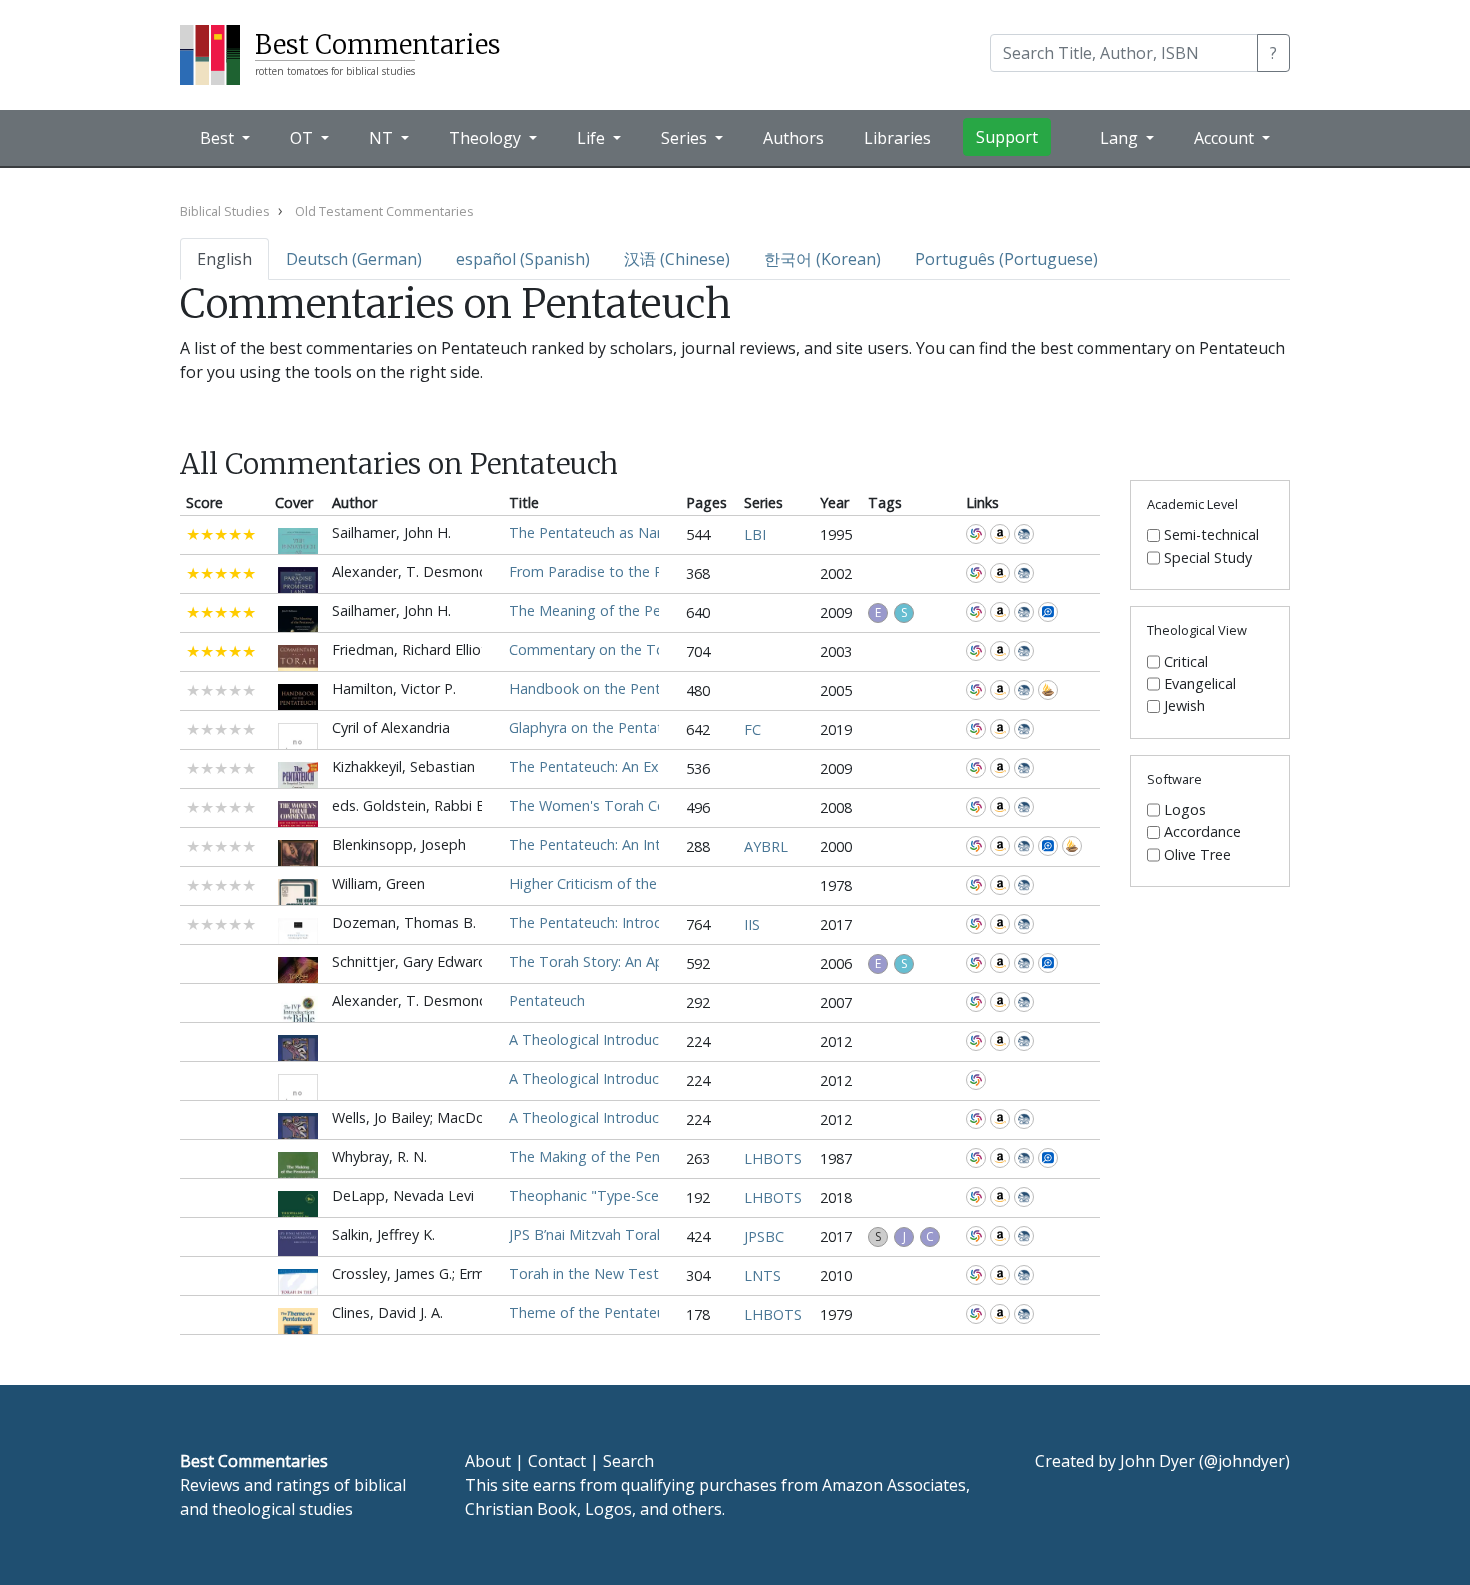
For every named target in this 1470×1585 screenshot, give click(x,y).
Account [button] (1226, 138)
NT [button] (383, 138)
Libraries (897, 138)
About (488, 1461)
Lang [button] (1121, 138)
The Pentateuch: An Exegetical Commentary (655, 766)
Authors (793, 138)
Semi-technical (1211, 535)
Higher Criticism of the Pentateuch (623, 883)
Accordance (1048, 690)
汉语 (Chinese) (677, 259)
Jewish (1184, 706)
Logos (1185, 810)
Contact (557, 1461)
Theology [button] (487, 138)
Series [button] (686, 138)
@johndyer (1244, 1461)
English (224, 259)
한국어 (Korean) (822, 259)
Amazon (1000, 534)
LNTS (762, 1275)
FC (752, 729)
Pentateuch (547, 1000)
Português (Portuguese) (1006, 259)
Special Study (1208, 558)
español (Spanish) (523, 259)
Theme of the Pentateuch (594, 1312)
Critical (1186, 662)
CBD (1024, 534)
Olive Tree (1197, 855)
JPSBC (764, 1236)
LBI (755, 534)
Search (628, 1461)
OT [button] (303, 138)
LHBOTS (773, 1158)
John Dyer (1157, 1461)
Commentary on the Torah (597, 649)
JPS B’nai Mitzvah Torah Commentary (632, 1234)
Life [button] (593, 138)
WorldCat (976, 534)
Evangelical (1200, 684)
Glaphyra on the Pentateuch (601, 727)
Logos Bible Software (1048, 612)
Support (1007, 137)
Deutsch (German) (354, 259)
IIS (752, 924)
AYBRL (766, 846)
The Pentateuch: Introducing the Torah (638, 922)
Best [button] (219, 138)
